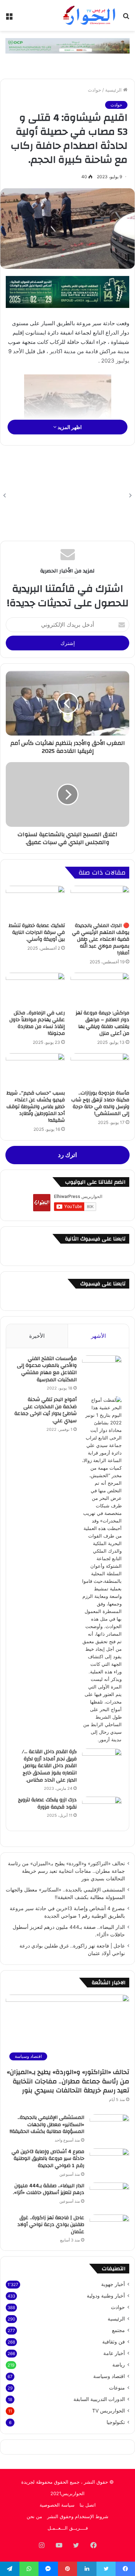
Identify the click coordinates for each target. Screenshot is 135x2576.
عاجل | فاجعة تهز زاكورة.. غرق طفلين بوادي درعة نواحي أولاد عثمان (51, 2225)
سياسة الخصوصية (57, 2505)
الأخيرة (37, 1336)
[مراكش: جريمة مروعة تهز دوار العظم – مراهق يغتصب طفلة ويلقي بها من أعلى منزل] (100, 989)
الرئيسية (114, 90)
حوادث (94, 90)
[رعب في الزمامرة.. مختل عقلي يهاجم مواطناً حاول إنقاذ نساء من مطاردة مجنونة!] (35, 989)
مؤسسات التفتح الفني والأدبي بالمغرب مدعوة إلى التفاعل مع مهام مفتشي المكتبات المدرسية (47, 1369)
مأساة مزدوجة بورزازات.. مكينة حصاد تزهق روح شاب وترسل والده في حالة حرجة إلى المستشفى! (100, 1103)
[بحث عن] (126, 18)
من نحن (34, 2516)
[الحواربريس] (88, 15)
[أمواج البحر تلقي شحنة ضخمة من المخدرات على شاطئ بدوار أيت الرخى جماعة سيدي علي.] (102, 1570)
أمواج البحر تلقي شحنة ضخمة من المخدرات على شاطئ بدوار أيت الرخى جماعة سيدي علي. (46, 1410)
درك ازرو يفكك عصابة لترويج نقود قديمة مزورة (47, 1803)
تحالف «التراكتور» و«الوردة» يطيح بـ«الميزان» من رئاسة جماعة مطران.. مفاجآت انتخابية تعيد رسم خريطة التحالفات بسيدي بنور (66, 1871)
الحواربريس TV (109, 2411)
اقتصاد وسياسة (109, 2376)
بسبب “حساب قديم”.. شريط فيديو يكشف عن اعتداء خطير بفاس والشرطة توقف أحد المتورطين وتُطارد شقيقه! (36, 1107)
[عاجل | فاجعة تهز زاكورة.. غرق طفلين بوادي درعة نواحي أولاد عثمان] (109, 2228)
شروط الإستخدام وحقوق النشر (78, 2516)
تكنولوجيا (116, 2422)
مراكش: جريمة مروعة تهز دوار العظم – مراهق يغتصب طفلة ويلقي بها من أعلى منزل (102, 1023)
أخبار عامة (114, 2353)
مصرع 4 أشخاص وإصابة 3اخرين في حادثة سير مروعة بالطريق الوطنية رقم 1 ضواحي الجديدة (48, 2159)
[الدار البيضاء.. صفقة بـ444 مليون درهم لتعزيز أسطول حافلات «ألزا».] (109, 2196)
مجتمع (118, 2330)
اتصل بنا (88, 2505)
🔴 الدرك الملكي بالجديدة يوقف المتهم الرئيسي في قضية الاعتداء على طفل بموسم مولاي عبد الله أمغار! (101, 939)
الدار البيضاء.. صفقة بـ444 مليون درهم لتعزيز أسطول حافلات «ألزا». (49, 2189)
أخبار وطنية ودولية (106, 2296)
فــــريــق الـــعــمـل (68, 2528)
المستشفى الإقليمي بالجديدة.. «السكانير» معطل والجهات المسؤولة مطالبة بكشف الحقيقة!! (47, 2125)
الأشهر (98, 1336)
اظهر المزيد (69, 427)
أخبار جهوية (113, 2284)
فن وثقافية (114, 2342)
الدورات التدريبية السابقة (99, 2399)
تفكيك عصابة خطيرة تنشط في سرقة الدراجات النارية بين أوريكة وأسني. (37, 932)
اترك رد (67, 1155)
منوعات (117, 2388)
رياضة (119, 2365)
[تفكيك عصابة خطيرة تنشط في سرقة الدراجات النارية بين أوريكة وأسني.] (35, 902)
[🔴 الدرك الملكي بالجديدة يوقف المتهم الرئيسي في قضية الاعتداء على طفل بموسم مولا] (100, 902)
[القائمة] (9, 18)
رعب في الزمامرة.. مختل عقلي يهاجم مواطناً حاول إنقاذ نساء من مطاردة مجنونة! (37, 1023)
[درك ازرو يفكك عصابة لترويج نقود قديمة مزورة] (102, 1810)
